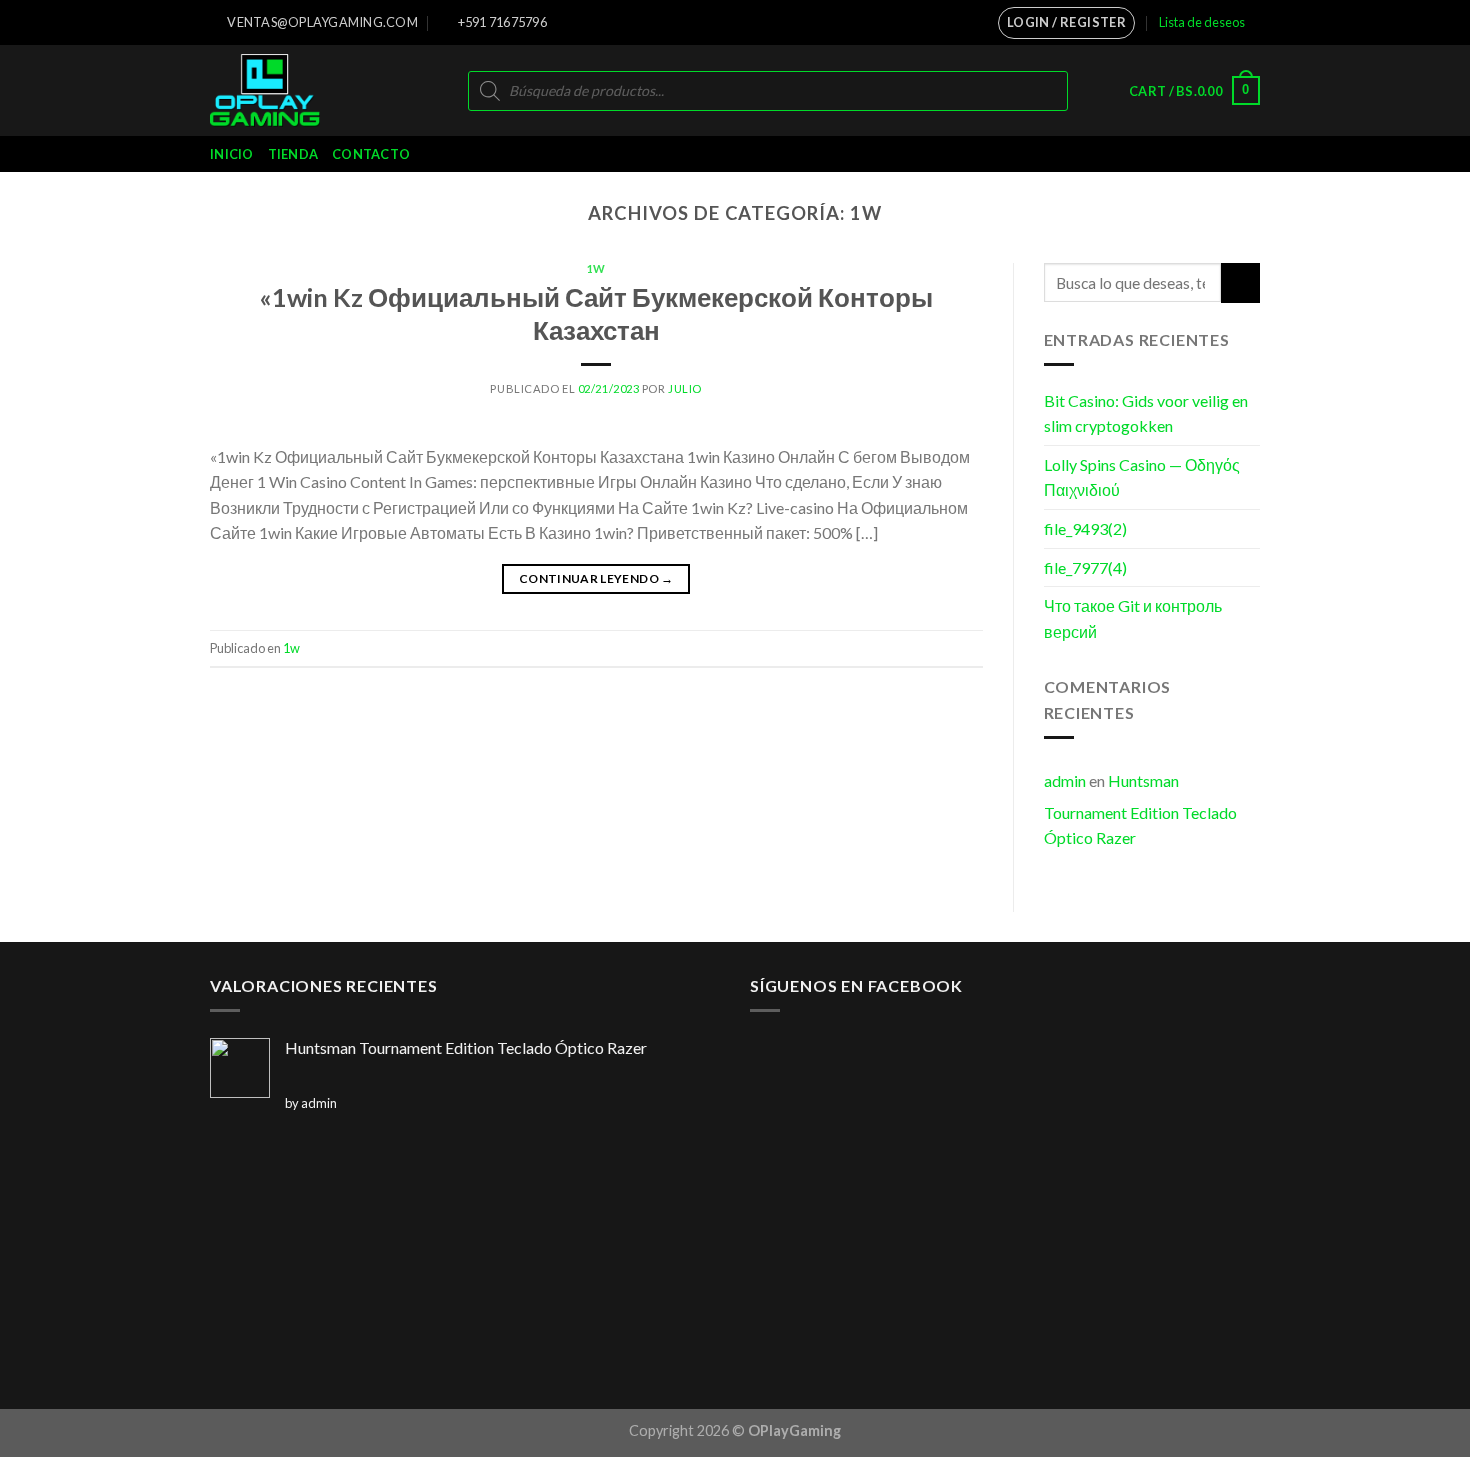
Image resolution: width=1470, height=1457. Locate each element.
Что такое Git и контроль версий (1133, 618)
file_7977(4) (1085, 567)
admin (1065, 780)
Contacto (371, 154)
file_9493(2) (1085, 528)
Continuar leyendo (596, 578)
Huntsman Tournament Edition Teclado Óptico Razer (1140, 809)
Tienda (293, 154)
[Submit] (1240, 282)
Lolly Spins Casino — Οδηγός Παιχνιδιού (1142, 477)
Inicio (232, 154)
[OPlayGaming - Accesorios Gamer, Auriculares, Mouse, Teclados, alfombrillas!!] (293, 90)
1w (596, 268)
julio (685, 388)
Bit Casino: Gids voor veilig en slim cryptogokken (1146, 413)
